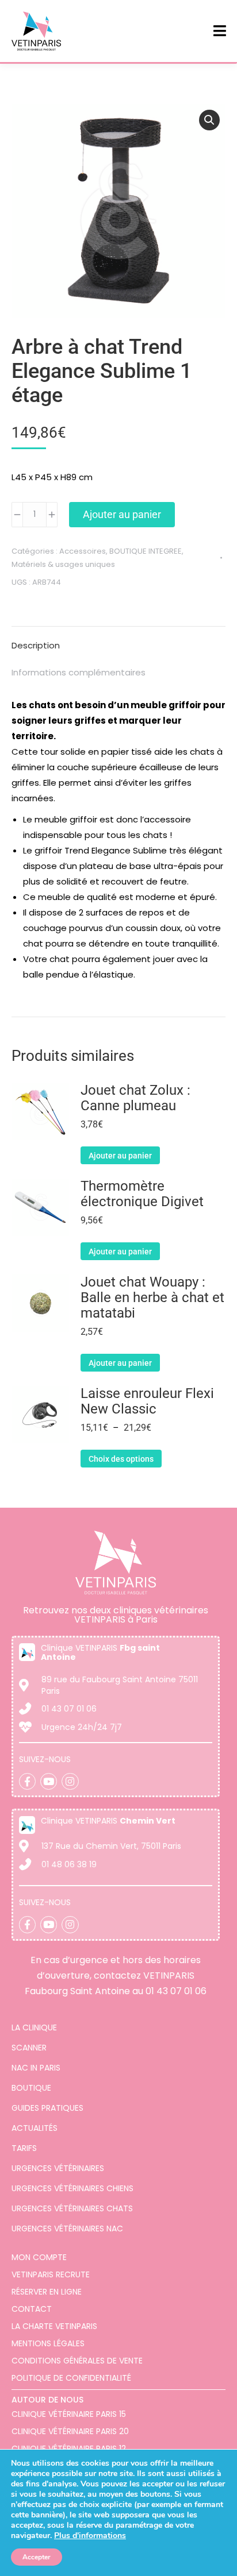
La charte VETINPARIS (54, 2326)
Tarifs (24, 2148)
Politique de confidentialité (71, 2378)
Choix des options (121, 1459)
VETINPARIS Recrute (51, 2274)
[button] (209, 120)
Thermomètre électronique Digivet (142, 1194)
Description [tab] (36, 645)
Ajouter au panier (122, 514)
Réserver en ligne (47, 2292)
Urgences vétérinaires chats (72, 2208)
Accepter (37, 2557)
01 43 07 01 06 (176, 1991)
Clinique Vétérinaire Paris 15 (69, 2414)
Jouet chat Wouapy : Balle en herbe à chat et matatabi (152, 1298)
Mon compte (39, 2257)
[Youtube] (49, 1781)
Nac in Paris (36, 2068)
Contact (32, 2309)
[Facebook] (27, 1781)
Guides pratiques (47, 2108)
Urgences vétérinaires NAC (67, 2229)
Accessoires (83, 551)
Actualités (35, 2128)
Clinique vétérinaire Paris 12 (69, 2448)
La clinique (34, 2027)
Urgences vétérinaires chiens (72, 2188)
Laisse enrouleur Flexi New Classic (147, 1401)
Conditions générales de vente (77, 2361)
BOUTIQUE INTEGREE (146, 551)
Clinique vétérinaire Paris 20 (70, 2431)
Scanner (29, 2048)
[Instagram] (70, 1781)
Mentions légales (48, 2343)
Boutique (31, 2088)
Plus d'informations (90, 2536)
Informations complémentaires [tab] (79, 672)
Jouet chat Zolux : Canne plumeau (135, 1098)
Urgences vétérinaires (58, 2168)
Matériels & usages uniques (63, 564)
